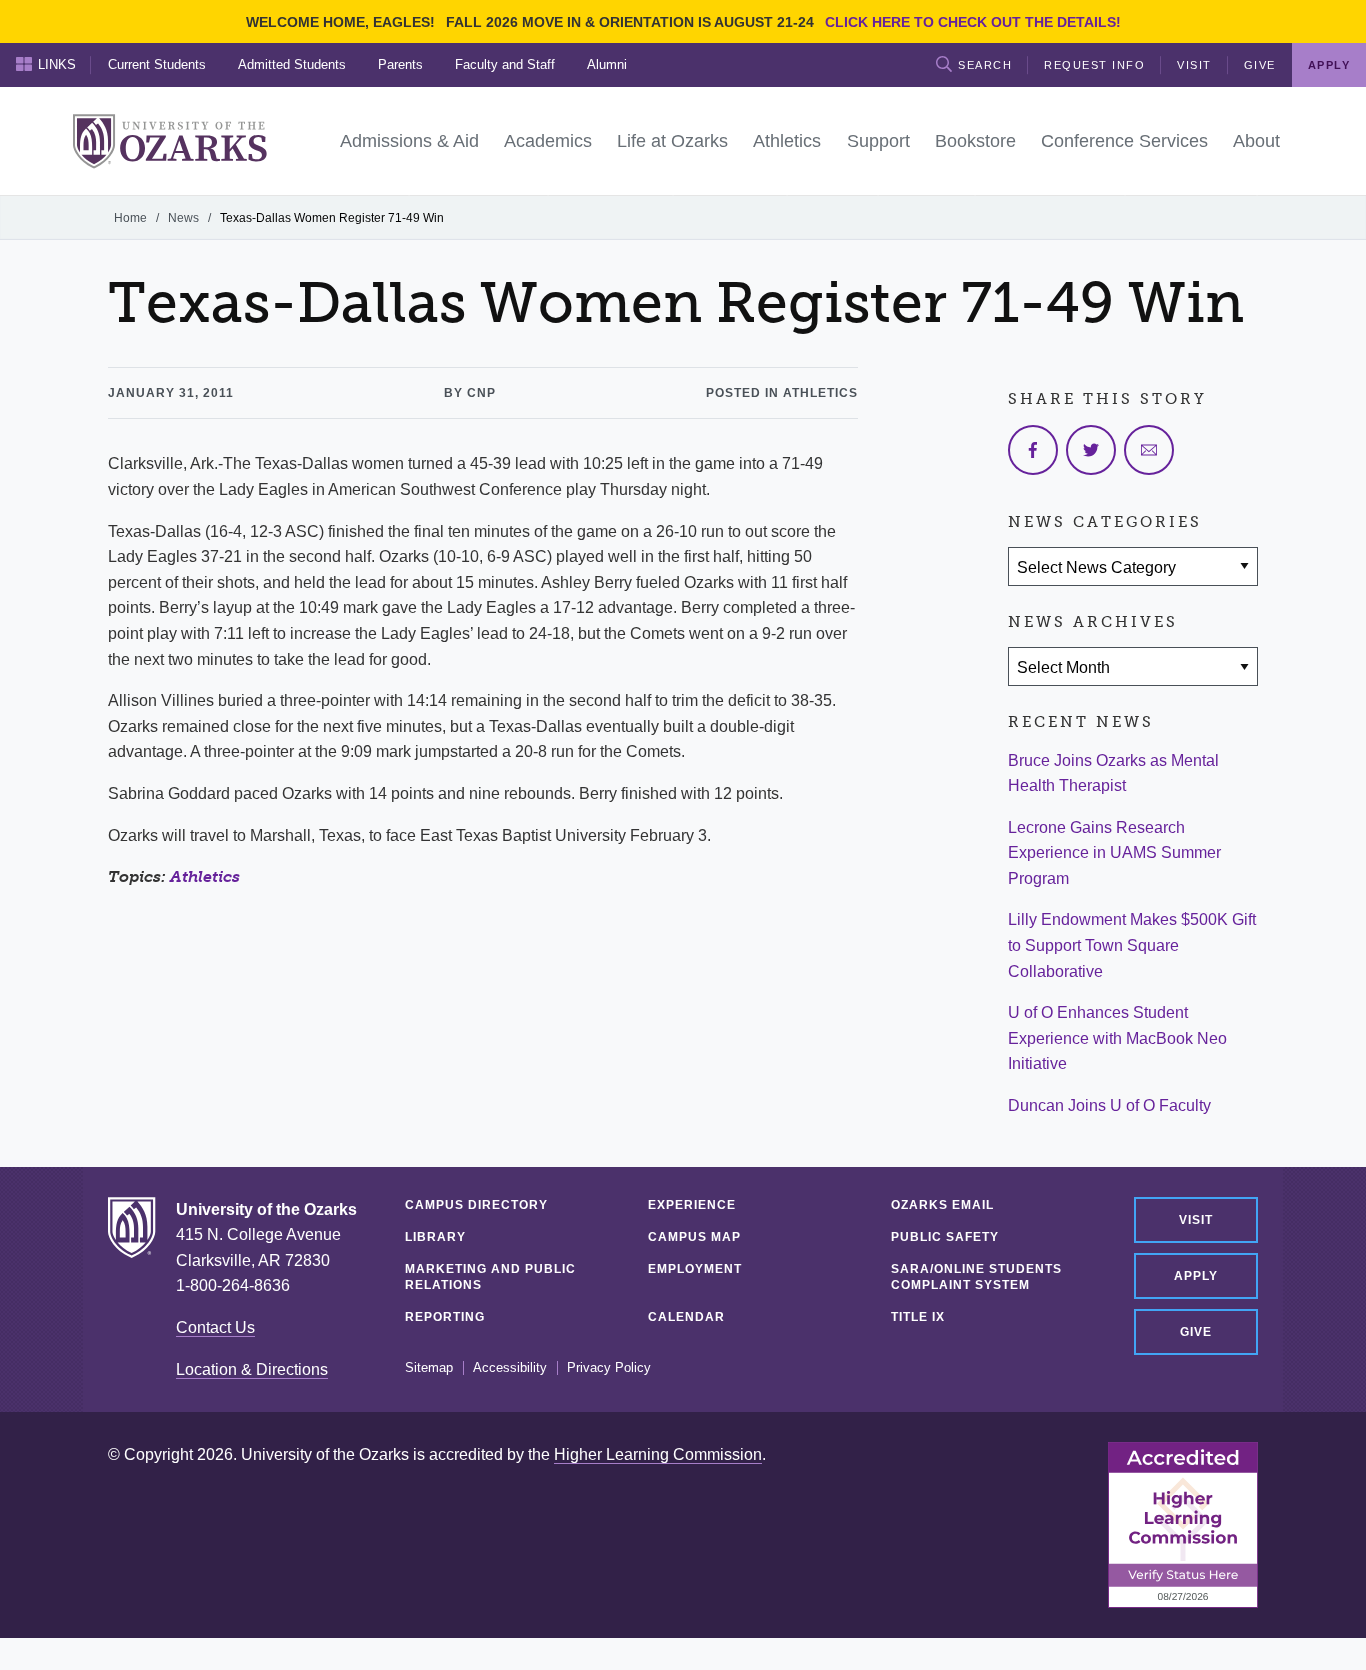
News (183, 218)
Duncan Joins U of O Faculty (1109, 1105)
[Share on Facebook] (1033, 450)
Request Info (1094, 65)
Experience (692, 1205)
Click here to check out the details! (973, 22)
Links (57, 64)
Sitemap (429, 1368)
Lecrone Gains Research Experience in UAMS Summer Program (1114, 853)
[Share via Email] (1149, 450)
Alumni (607, 64)
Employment (695, 1269)
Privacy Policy (609, 1368)
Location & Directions (252, 1369)
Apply (1196, 1276)
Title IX (918, 1317)
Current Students (157, 64)
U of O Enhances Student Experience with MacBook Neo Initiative (1117, 1038)
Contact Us (215, 1327)
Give (1260, 65)
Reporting (445, 1317)
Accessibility (510, 1368)
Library (435, 1237)
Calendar (686, 1317)
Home (130, 218)
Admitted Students (292, 64)
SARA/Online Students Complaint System (976, 1277)
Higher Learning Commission (658, 1454)
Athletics (205, 876)
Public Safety (945, 1237)
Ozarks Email (942, 1205)
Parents (400, 64)
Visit (1194, 65)
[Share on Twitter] (1091, 450)
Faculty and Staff (505, 64)
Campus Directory (476, 1205)
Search (985, 65)
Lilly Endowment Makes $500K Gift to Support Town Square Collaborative (1132, 945)
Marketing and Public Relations (490, 1277)
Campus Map (694, 1237)
